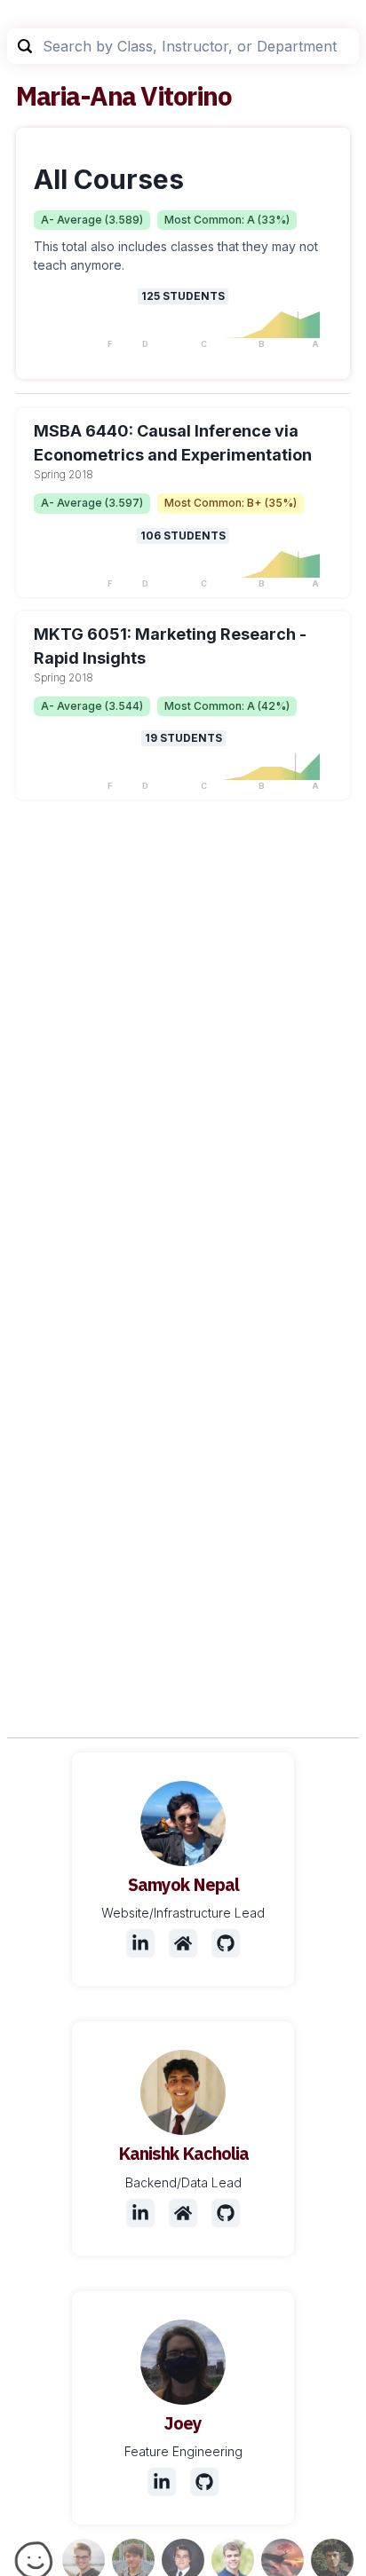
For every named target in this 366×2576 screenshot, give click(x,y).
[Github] (226, 1943)
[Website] (183, 1943)
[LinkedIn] (140, 1943)
